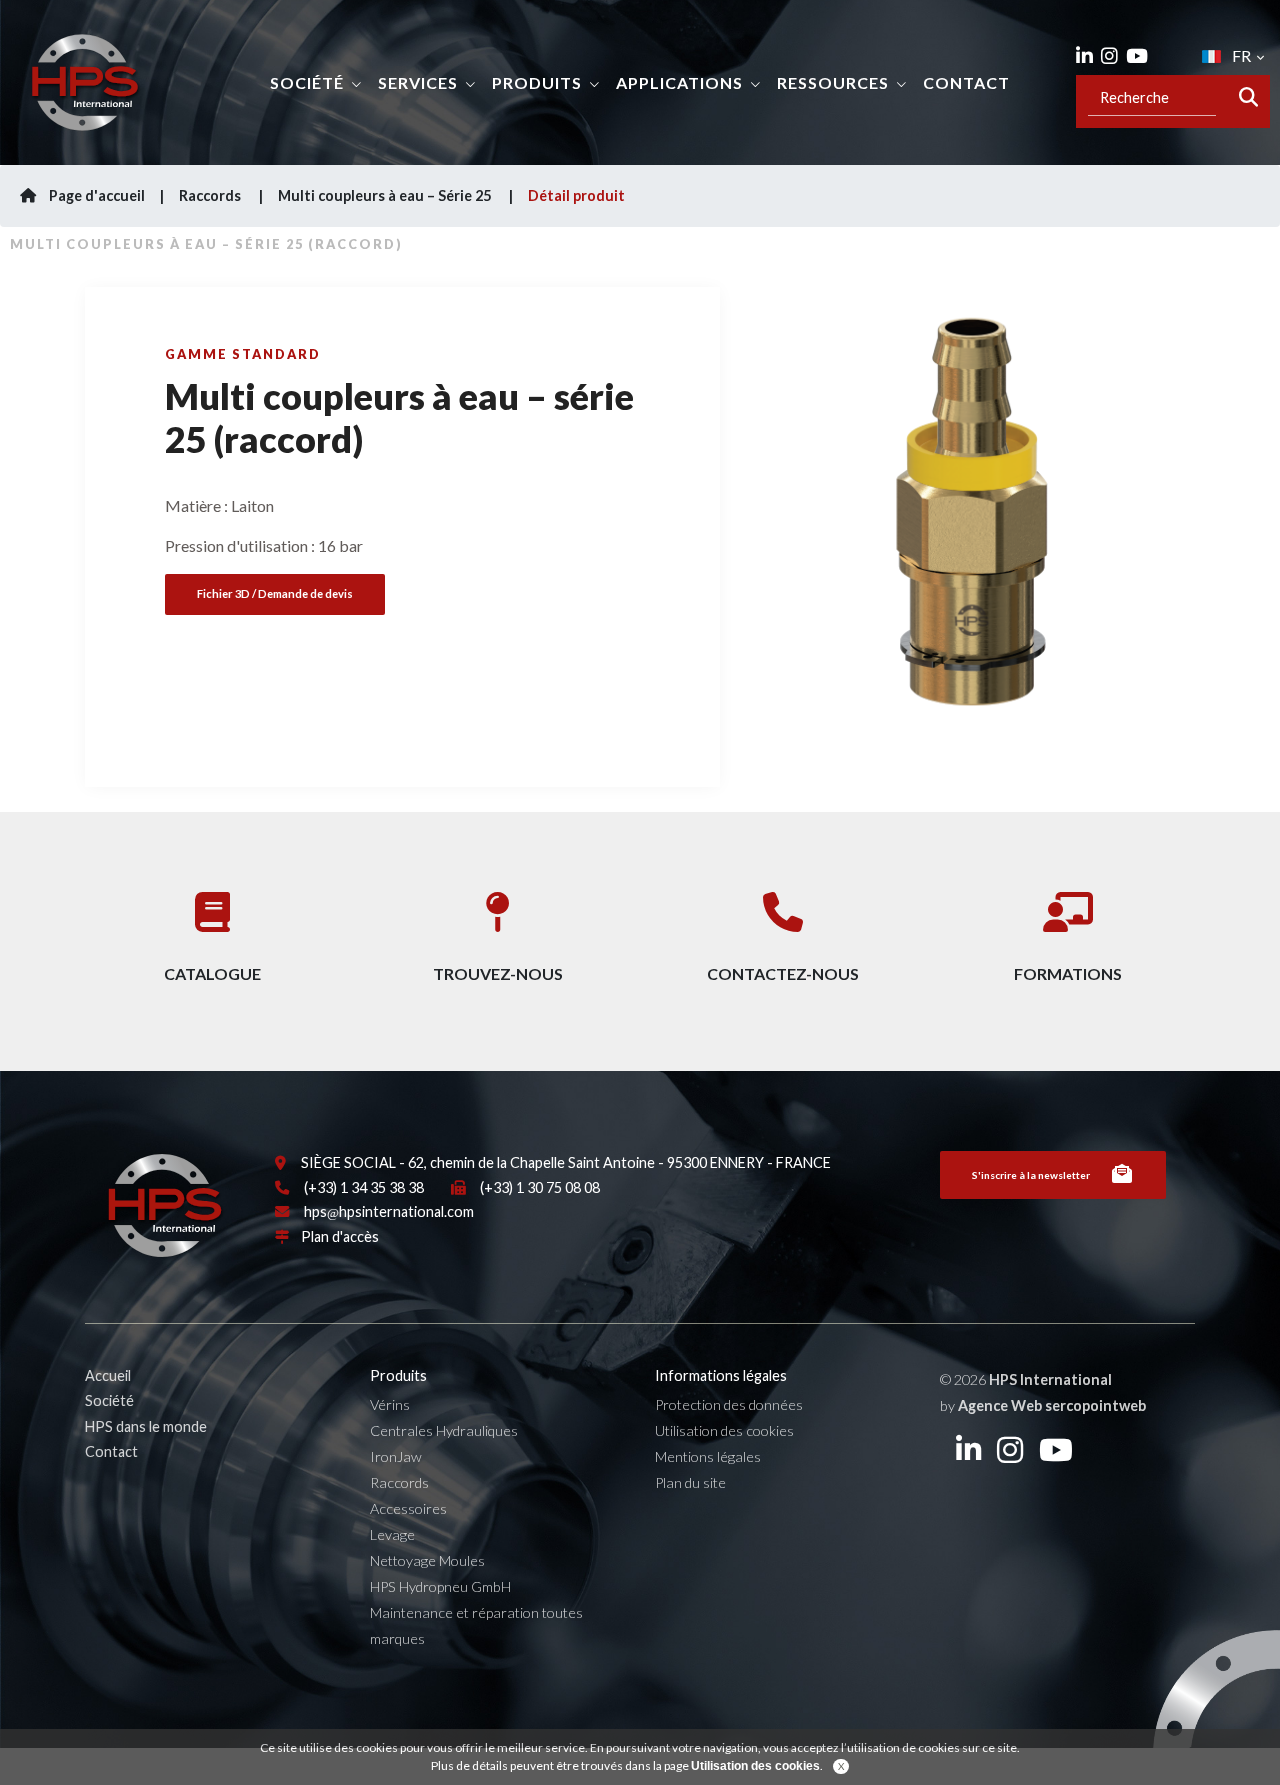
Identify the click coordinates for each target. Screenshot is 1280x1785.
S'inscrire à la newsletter (1031, 1175)
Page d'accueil (95, 195)
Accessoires (408, 1508)
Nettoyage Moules (427, 1560)
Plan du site (690, 1482)
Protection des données (729, 1404)
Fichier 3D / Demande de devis (275, 593)
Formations (1068, 973)
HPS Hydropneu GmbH (440, 1586)
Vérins (390, 1404)
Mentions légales (708, 1456)
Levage (392, 1534)
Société (109, 1400)
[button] (770, 532)
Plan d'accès (340, 1236)
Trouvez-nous (498, 973)
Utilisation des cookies (724, 1430)
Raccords (211, 195)
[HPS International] (165, 1213)
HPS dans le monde (146, 1426)
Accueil (108, 1375)
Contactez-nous (783, 973)
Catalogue (212, 973)
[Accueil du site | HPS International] (85, 82)
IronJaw (396, 1456)
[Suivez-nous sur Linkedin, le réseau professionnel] (1084, 56)
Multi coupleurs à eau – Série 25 (386, 195)
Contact (966, 82)
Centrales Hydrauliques (444, 1430)
